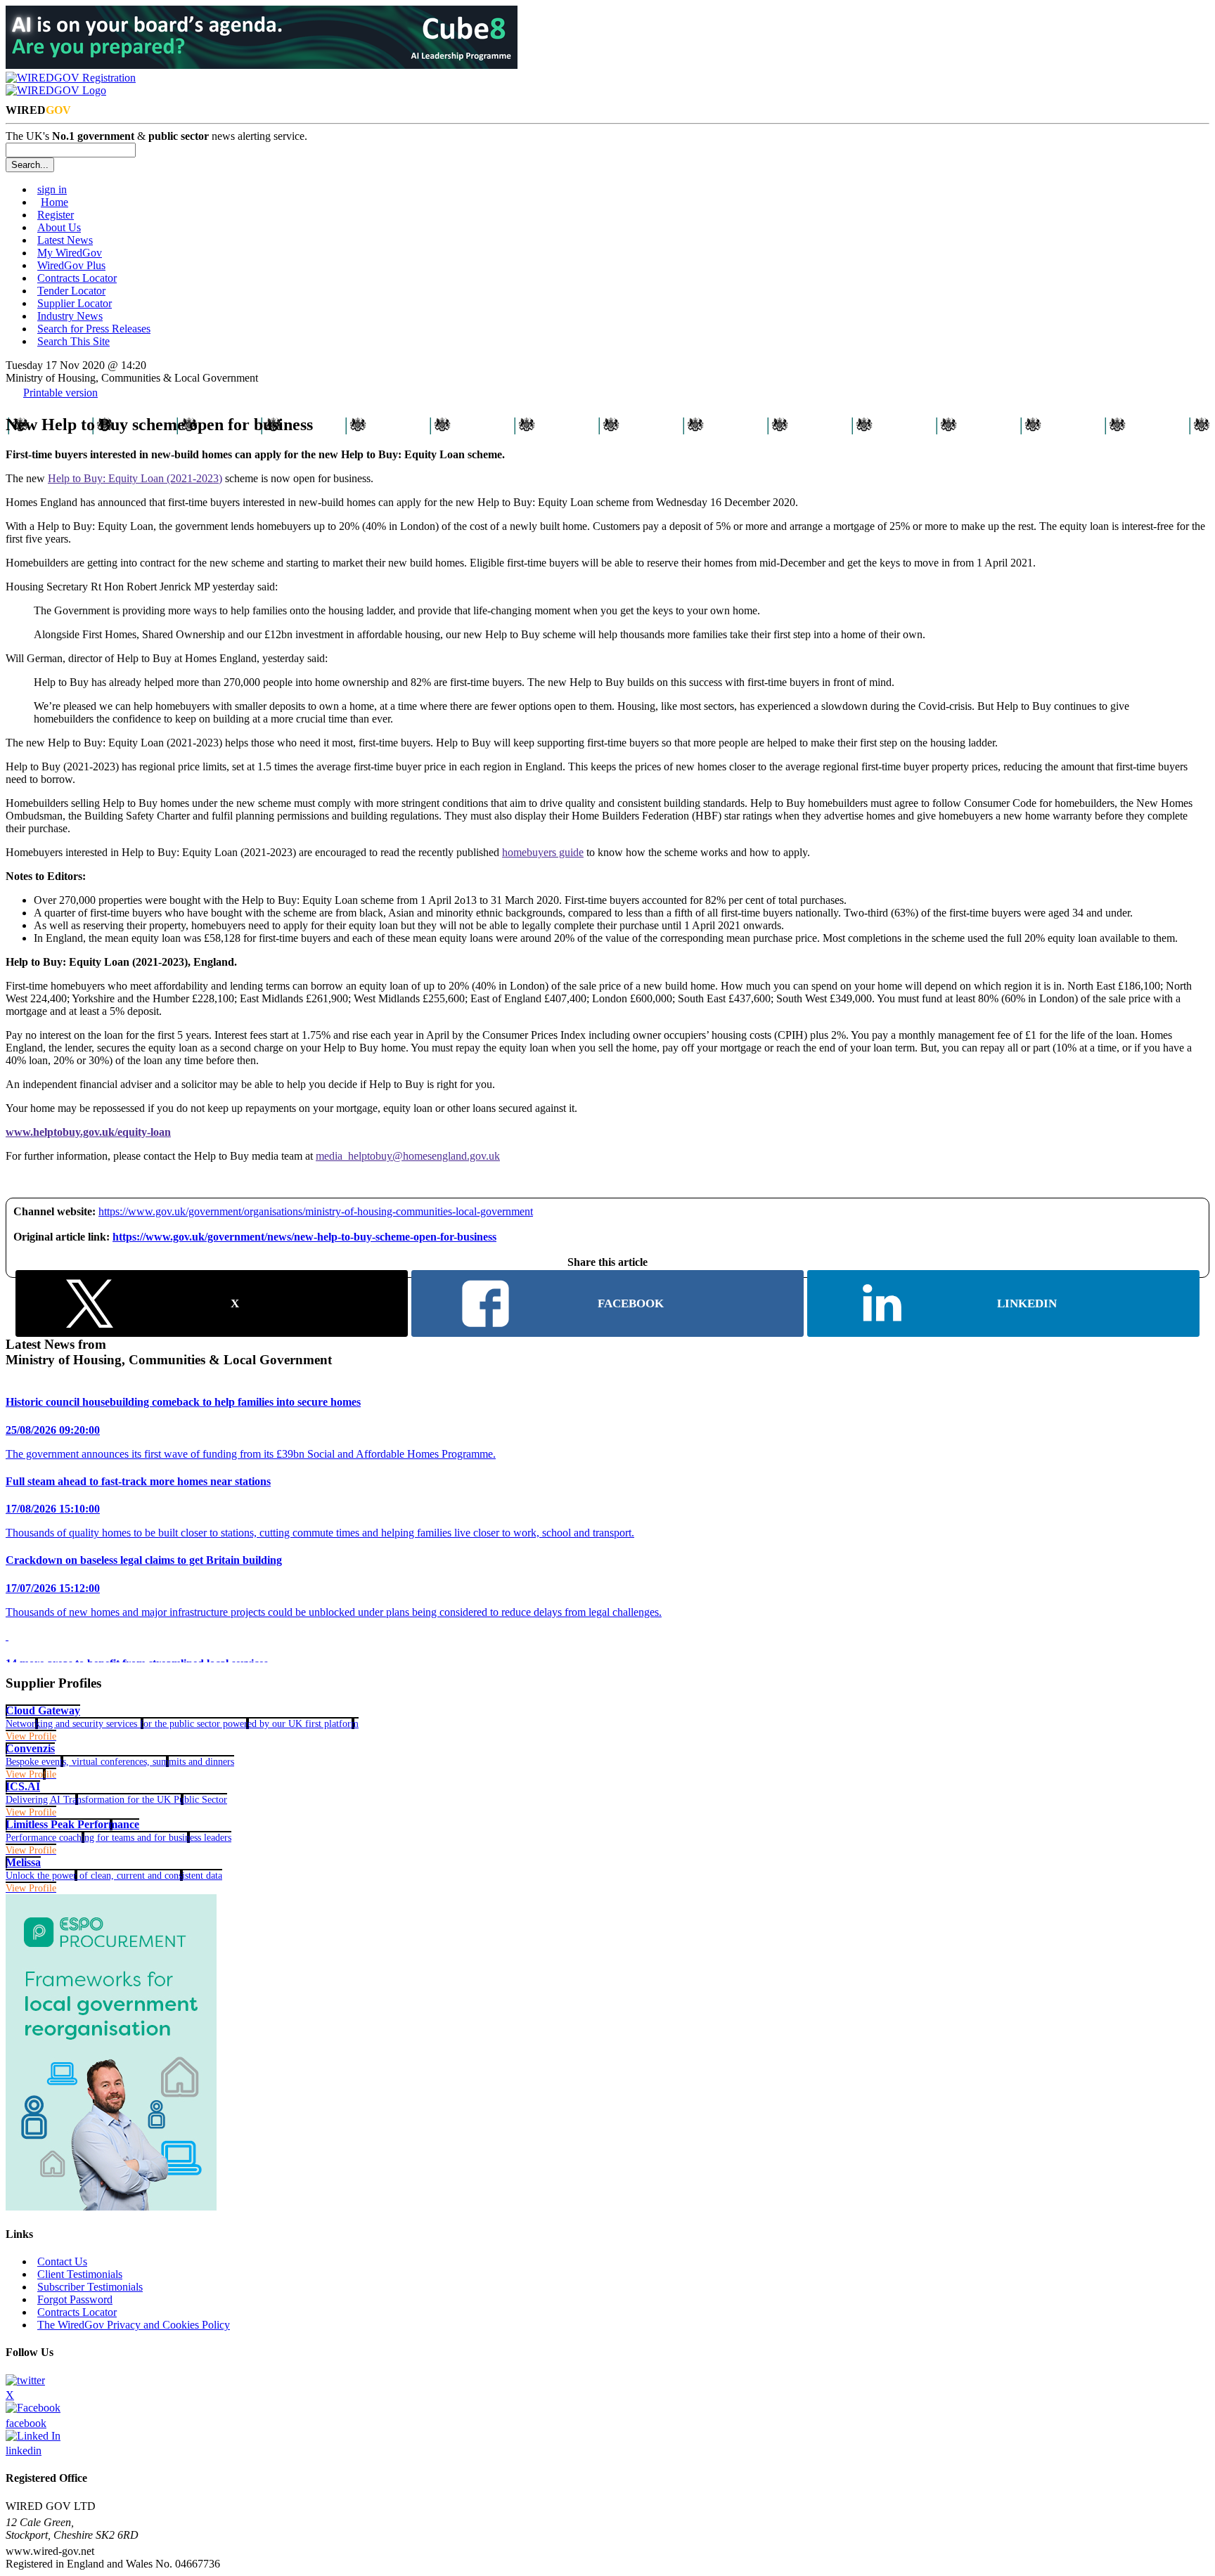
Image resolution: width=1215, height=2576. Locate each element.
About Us (59, 227)
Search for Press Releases (94, 329)
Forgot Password (75, 2299)
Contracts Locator (77, 278)
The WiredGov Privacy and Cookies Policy (134, 2325)
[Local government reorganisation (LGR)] (111, 2207)
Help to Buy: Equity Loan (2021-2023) (135, 478)
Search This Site (73, 341)
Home (54, 202)
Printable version (60, 393)
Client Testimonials (80, 2274)
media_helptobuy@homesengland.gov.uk (408, 1156)
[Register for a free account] (71, 78)
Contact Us (62, 2261)
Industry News (70, 316)
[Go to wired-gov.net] (56, 90)
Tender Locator (71, 291)
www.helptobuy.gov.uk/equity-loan (88, 1132)
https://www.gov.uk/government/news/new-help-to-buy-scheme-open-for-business (304, 1237)
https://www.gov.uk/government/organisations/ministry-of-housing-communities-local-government (316, 1211)
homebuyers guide (543, 852)
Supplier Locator (75, 303)
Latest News (65, 240)
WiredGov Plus (71, 265)
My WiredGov (70, 253)
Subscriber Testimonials (90, 2287)
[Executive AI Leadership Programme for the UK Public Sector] (262, 65)
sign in (52, 189)
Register (56, 215)
